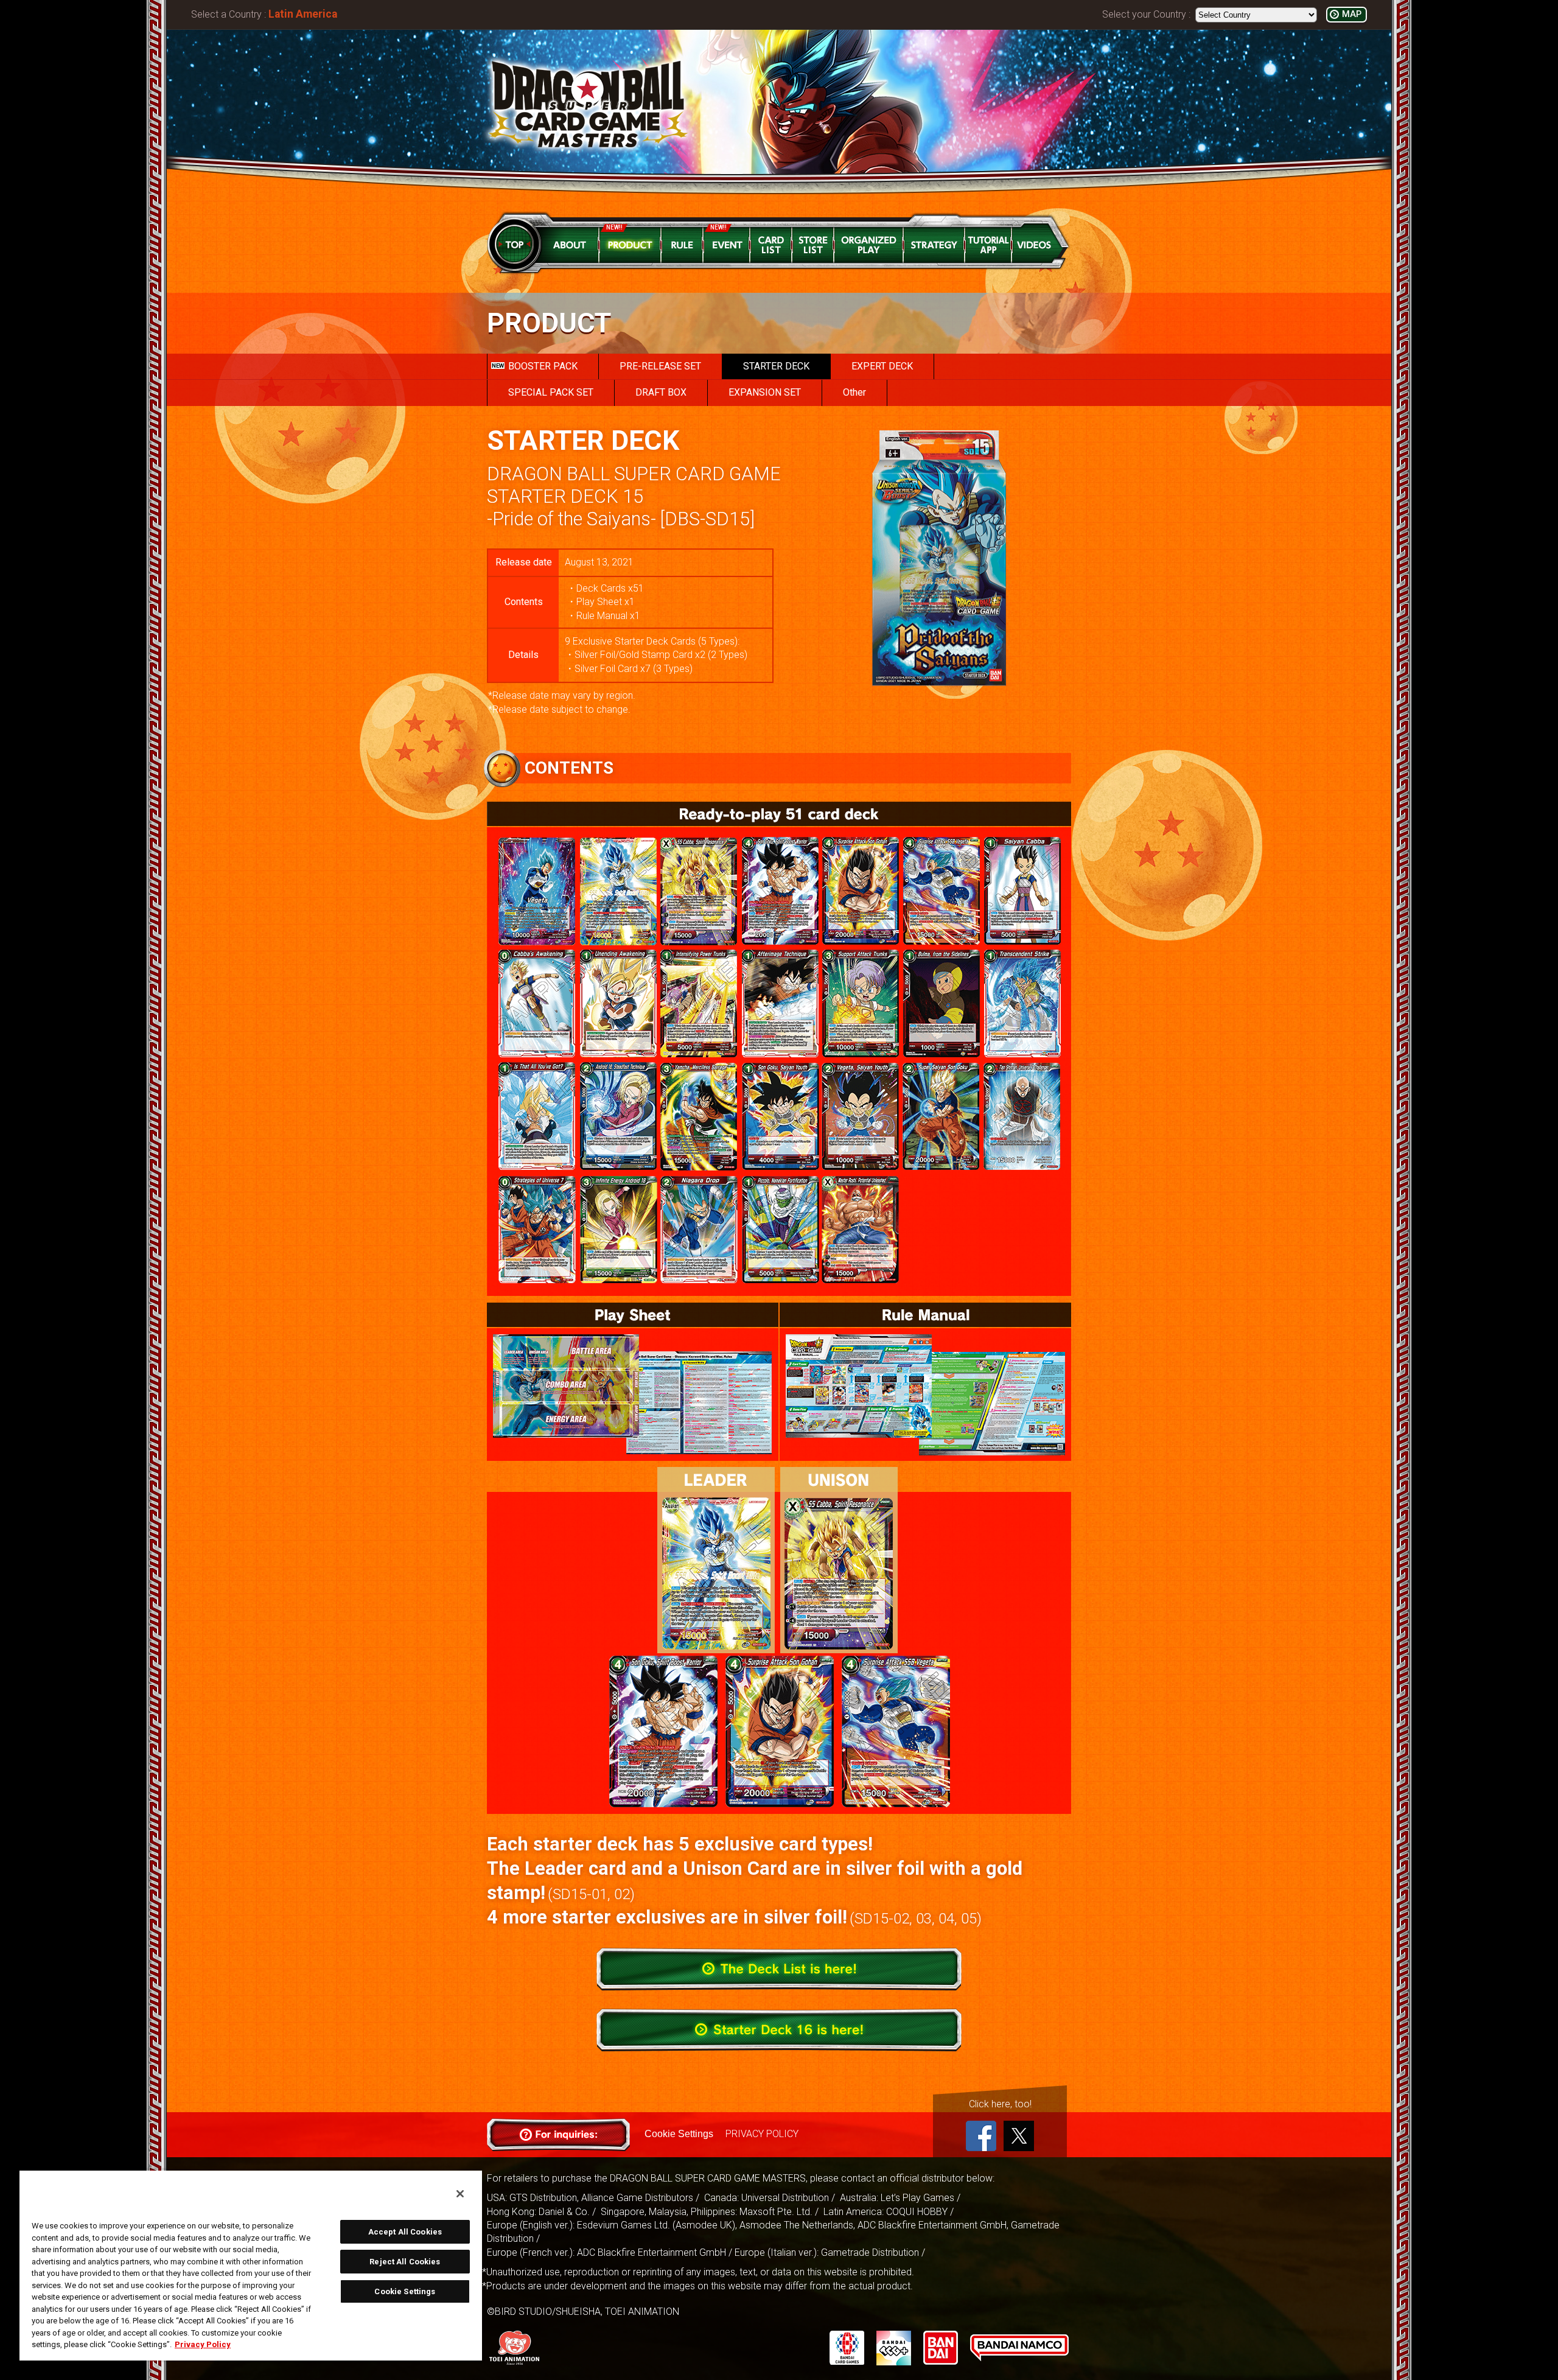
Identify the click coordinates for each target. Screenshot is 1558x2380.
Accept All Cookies (405, 2232)
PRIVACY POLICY (762, 2134)
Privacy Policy (203, 2344)
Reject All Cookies (405, 2262)
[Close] (460, 2194)
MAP (1352, 14)
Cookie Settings (679, 2134)
